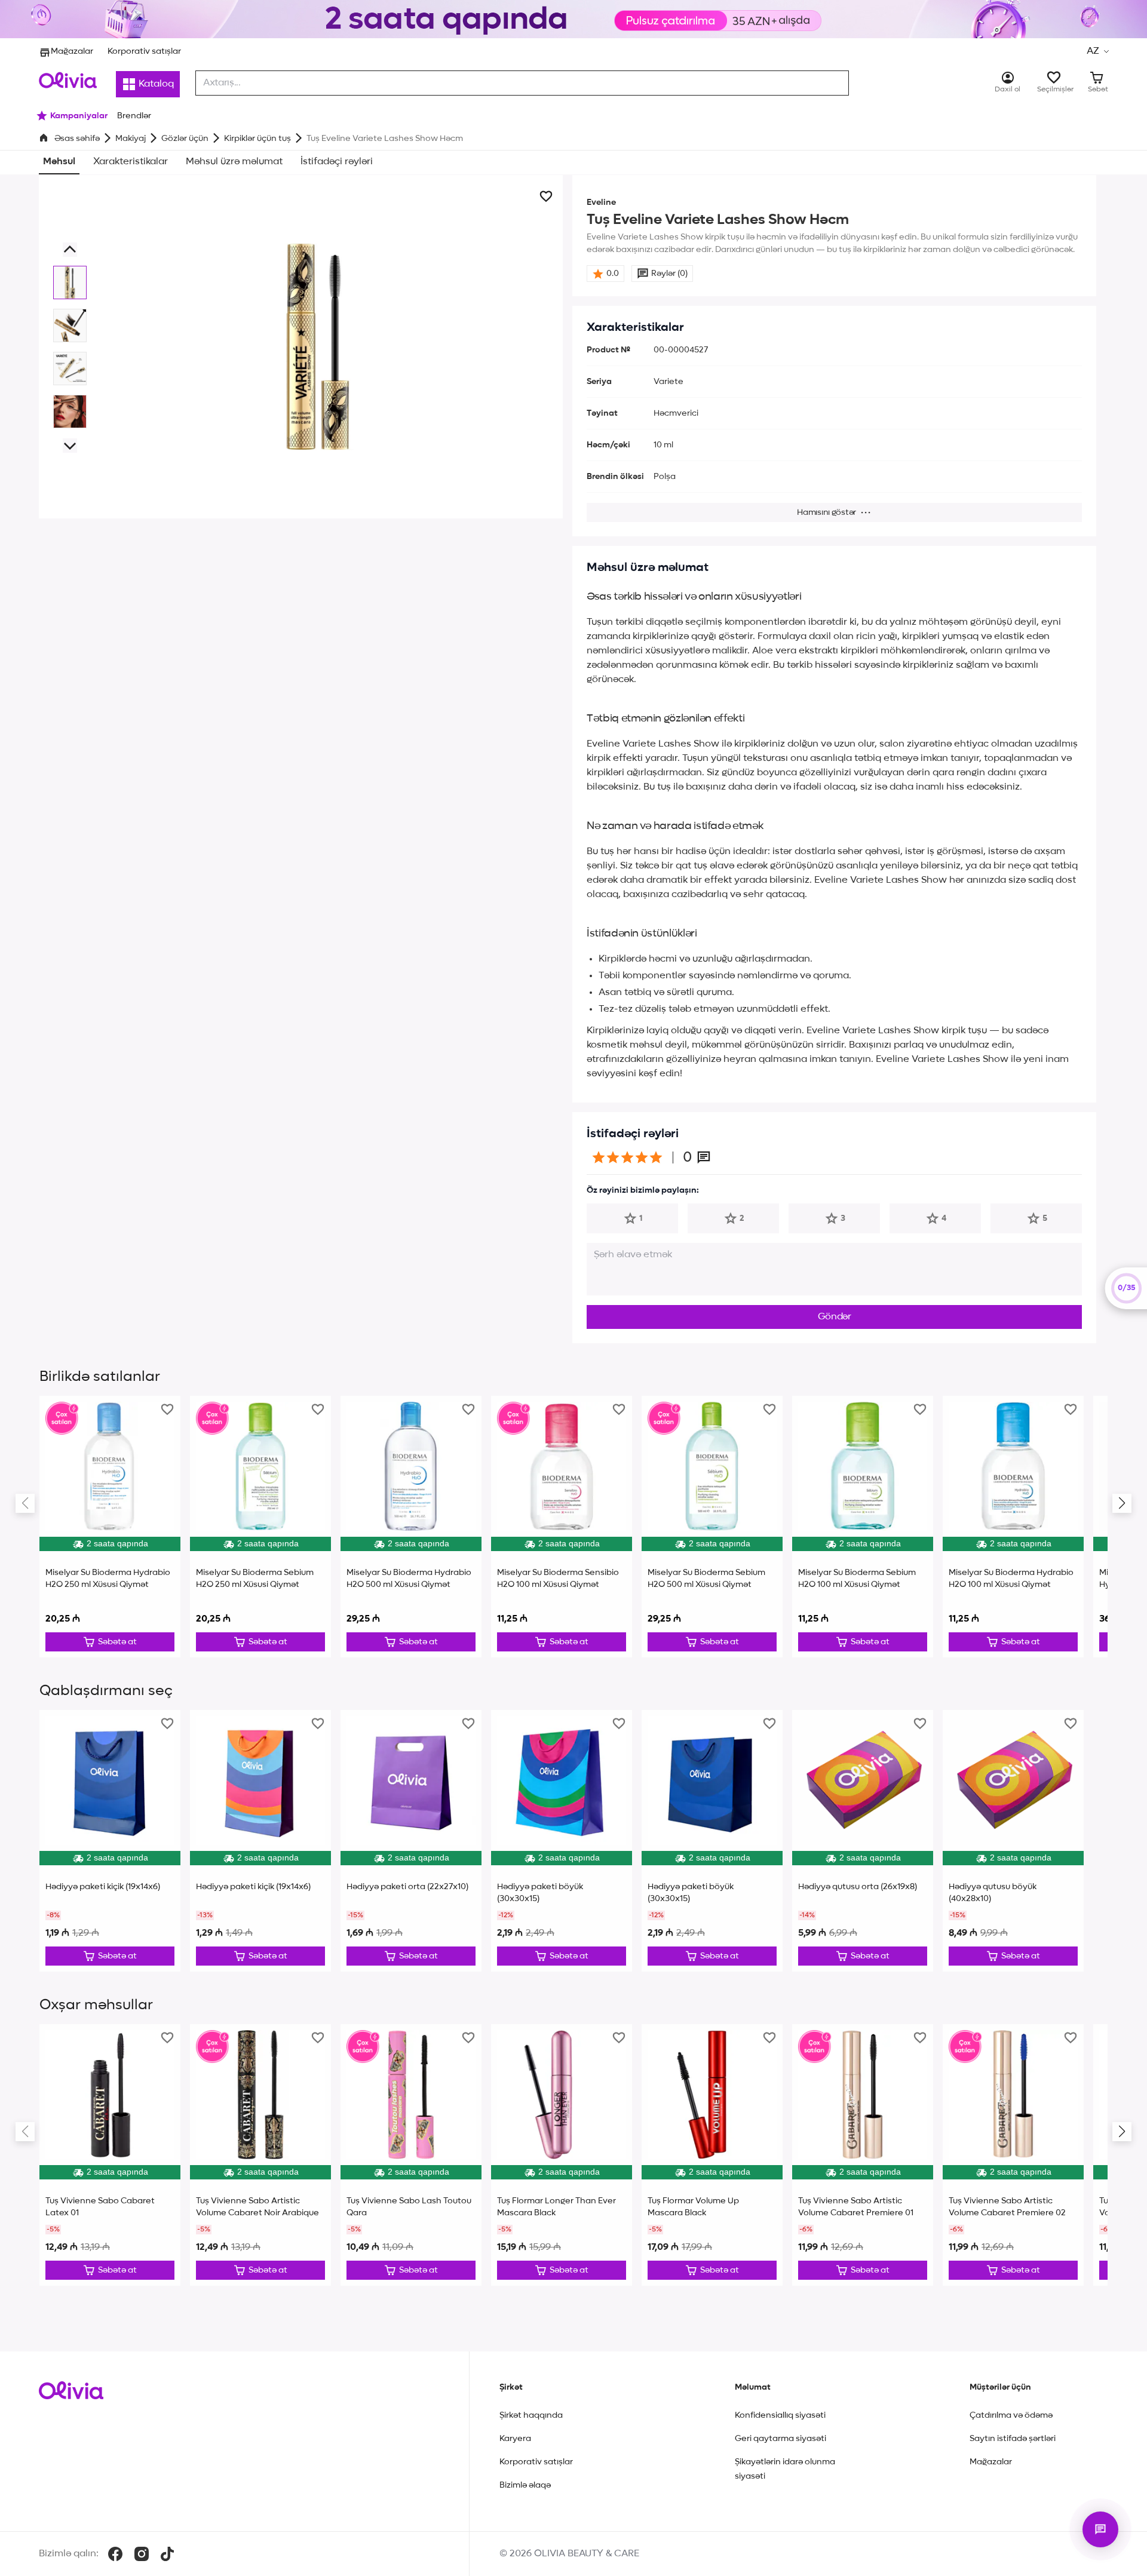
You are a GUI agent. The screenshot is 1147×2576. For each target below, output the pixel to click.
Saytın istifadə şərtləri (1013, 2439)
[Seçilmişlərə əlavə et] (546, 196)
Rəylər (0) (669, 274)
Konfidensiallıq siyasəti (780, 2415)
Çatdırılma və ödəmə (1011, 2415)
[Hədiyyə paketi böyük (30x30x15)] (562, 1841)
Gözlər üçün (185, 139)
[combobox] (522, 83)
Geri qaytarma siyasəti (780, 2439)
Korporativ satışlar (144, 51)
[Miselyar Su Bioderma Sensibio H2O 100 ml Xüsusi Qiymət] (562, 1527)
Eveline (601, 202)
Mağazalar (72, 51)
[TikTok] (167, 2554)
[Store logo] (68, 80)
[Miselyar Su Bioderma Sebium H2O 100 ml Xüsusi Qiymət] (863, 1527)
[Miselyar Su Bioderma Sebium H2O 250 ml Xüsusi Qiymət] (260, 1527)
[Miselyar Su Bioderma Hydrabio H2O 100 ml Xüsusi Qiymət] (1013, 1527)
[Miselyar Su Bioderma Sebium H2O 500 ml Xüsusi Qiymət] (712, 1527)
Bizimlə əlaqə (525, 2485)
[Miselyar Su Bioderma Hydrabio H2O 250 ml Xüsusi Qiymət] (110, 1527)
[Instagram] (142, 2554)
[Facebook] (115, 2554)
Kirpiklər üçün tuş (257, 139)
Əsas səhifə (77, 139)
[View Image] (70, 283)
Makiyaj (131, 139)
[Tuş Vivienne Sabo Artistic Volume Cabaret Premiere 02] (1013, 2155)
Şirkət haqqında (531, 2415)
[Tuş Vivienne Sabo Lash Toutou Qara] (411, 2155)
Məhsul (59, 162)
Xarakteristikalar (131, 162)
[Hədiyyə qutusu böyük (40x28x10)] (1013, 1841)
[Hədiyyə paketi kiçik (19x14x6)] (110, 1841)
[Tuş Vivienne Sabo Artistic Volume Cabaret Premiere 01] (863, 2155)
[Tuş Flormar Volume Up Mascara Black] (712, 2155)
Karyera (515, 2439)
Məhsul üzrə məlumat (234, 162)
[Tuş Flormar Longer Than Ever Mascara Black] (562, 2155)
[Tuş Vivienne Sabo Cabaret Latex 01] (110, 2155)
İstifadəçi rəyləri (337, 162)
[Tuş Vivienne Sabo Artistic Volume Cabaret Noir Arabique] (260, 2155)
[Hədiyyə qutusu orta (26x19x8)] (863, 1841)
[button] (1097, 51)
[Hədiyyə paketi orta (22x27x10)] (411, 1841)
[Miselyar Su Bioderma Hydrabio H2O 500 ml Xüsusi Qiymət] (411, 1527)
